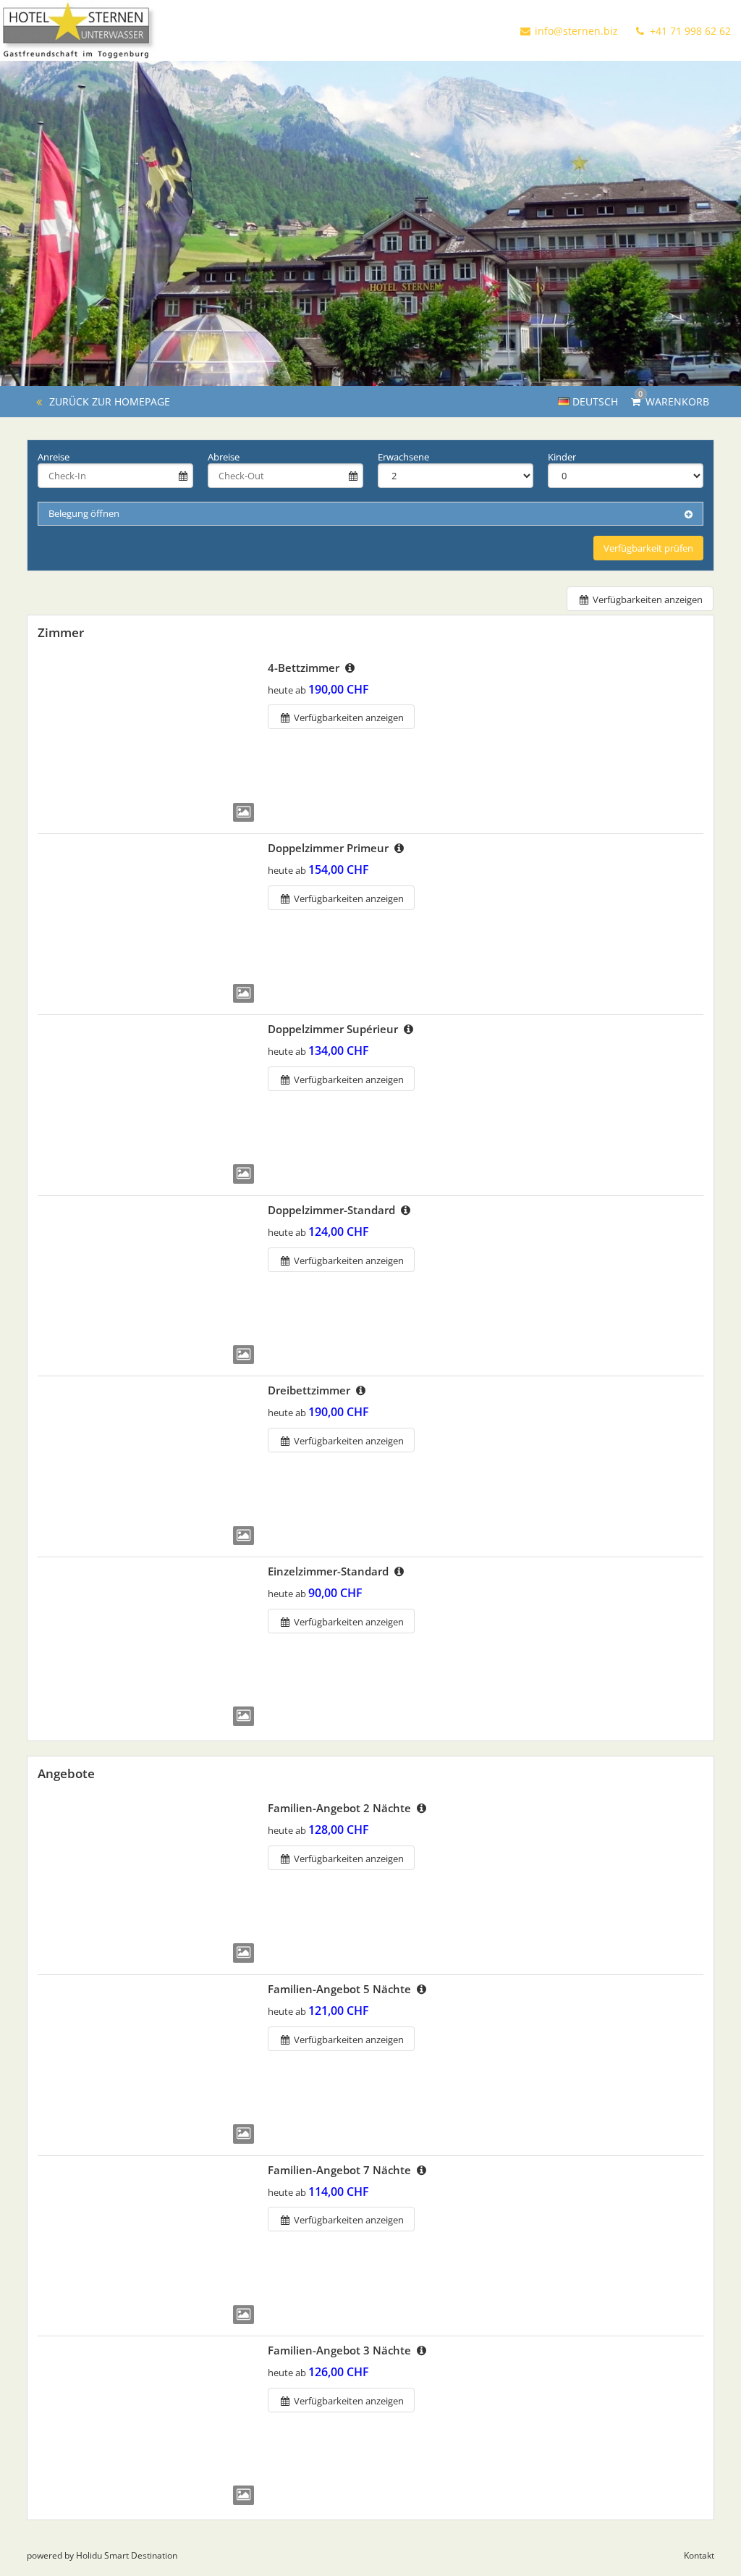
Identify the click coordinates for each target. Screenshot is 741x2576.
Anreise (54, 457)
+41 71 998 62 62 (689, 31)
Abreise (224, 457)
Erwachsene (403, 457)
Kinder (562, 457)
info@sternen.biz (576, 31)
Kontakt (699, 2555)
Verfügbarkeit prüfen (648, 548)
